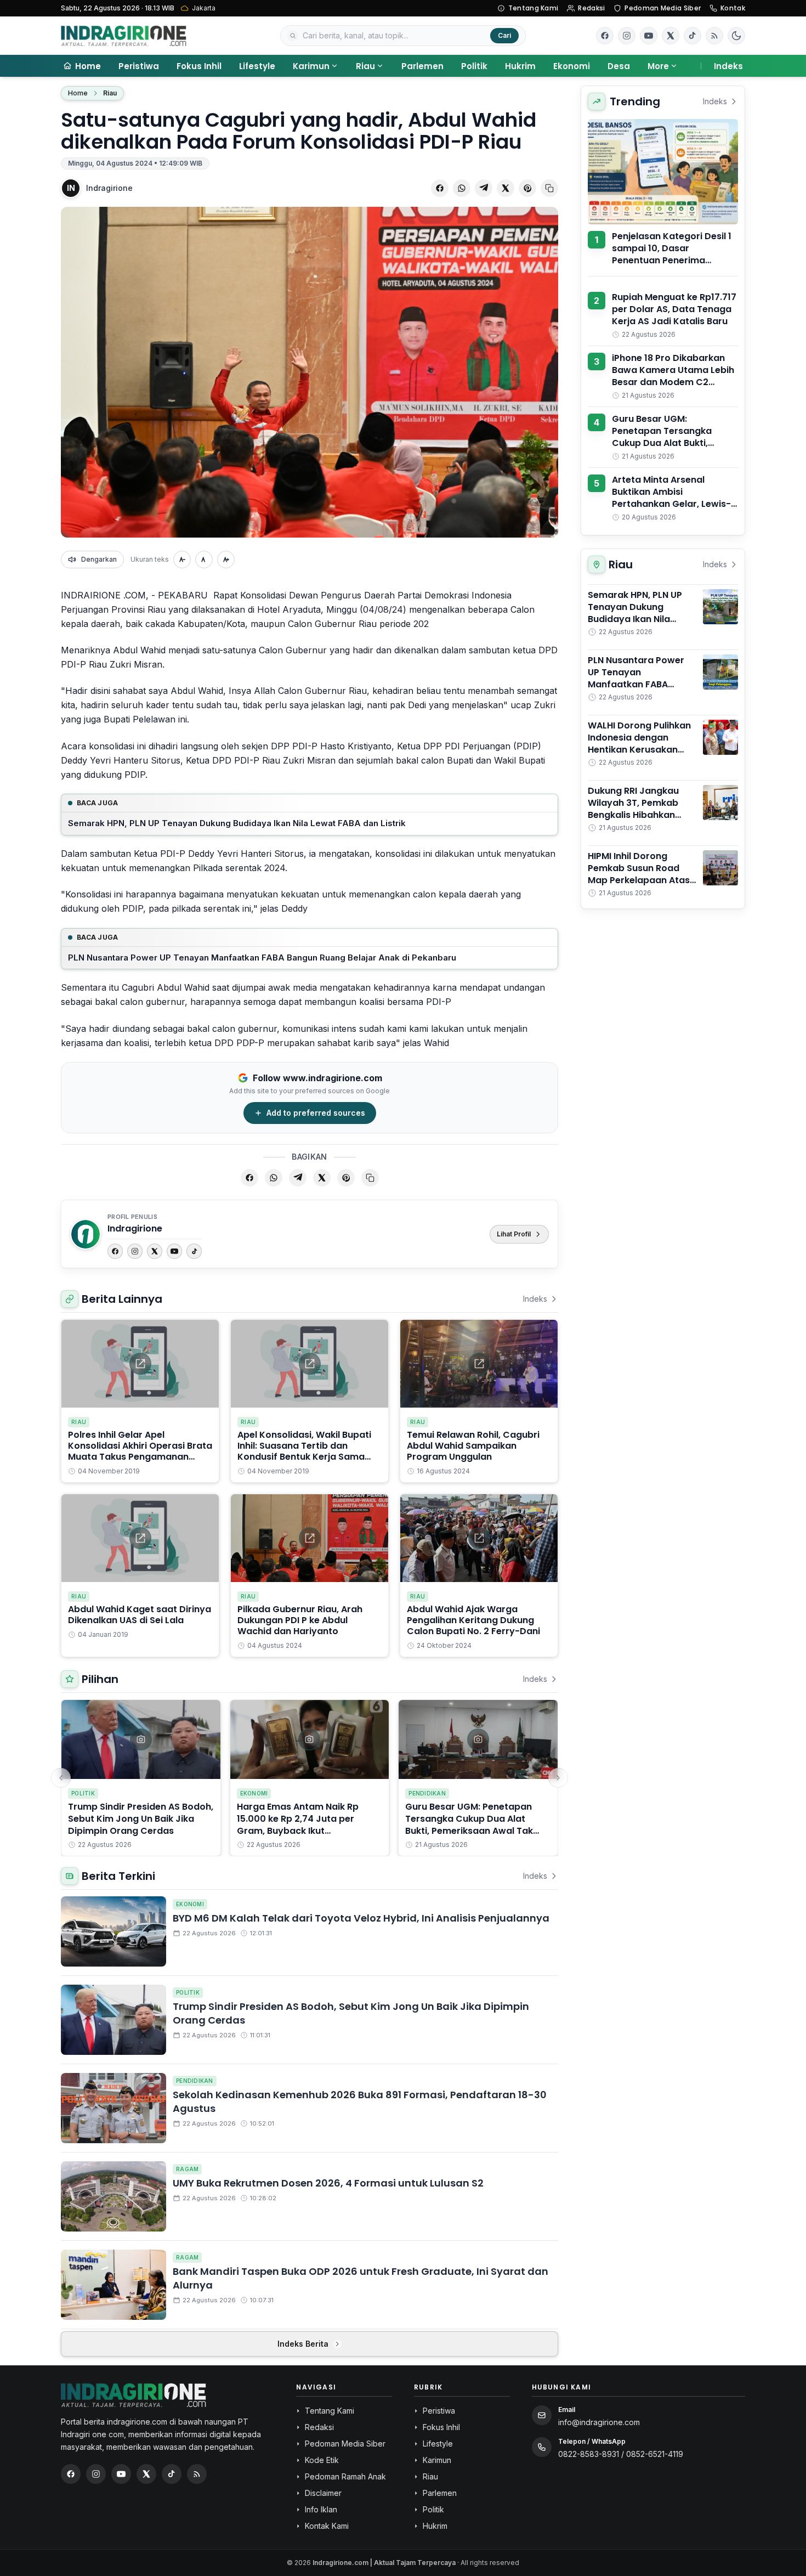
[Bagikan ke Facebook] (440, 188)
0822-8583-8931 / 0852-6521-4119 (621, 2454)
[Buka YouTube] (649, 36)
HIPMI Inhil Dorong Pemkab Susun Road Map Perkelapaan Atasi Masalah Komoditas (640, 874)
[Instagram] (135, 1251)
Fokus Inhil (199, 66)
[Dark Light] (736, 36)
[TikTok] (194, 1251)
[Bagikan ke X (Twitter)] (506, 188)
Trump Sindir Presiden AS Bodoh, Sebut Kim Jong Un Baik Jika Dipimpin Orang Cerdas (141, 1819)
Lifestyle (257, 66)
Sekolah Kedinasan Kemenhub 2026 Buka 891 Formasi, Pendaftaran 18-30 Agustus (360, 2102)
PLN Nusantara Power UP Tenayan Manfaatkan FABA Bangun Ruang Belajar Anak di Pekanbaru (262, 957)
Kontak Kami (327, 2526)
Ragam (187, 2169)
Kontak (733, 8)
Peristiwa (139, 66)
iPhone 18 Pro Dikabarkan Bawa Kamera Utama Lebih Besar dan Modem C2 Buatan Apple (673, 376)
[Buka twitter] (671, 36)
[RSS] (714, 36)
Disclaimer (323, 2493)
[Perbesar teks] (226, 560)
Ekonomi (572, 66)
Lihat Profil (514, 1234)
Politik (474, 66)
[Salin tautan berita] (549, 188)
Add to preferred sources (316, 1113)
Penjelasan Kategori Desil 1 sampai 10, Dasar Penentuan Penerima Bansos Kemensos (672, 254)
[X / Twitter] (146, 2474)
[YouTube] (174, 1251)
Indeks (728, 66)
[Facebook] (605, 36)
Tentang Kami (533, 8)
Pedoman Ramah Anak (345, 2476)
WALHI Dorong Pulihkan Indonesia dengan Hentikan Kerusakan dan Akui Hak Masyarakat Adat (639, 750)
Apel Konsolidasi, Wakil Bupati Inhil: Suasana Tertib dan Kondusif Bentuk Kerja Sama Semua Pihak (304, 1451)
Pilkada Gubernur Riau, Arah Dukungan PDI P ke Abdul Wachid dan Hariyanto (300, 1620)
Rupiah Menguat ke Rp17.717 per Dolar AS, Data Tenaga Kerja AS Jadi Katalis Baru (674, 309)
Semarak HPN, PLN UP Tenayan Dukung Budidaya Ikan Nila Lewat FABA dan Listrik (237, 823)
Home (78, 93)
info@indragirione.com (599, 2422)
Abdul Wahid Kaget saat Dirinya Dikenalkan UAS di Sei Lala (140, 1615)
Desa (619, 66)
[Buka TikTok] (693, 36)
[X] (155, 1251)
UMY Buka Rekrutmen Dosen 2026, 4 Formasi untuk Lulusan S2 (328, 2183)
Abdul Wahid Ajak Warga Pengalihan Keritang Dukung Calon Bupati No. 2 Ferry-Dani (473, 1620)
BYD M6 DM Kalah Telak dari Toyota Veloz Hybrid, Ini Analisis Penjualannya (361, 1918)
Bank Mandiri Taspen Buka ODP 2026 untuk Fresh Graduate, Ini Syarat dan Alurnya (361, 2278)
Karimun (311, 66)
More (658, 66)
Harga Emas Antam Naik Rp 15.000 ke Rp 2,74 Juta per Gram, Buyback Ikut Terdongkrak (298, 1825)
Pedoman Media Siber (663, 8)
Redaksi (591, 8)
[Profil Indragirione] (86, 1234)
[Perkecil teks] (182, 560)
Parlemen (422, 66)
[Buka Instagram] (627, 36)
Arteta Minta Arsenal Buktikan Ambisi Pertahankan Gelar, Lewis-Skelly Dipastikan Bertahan (672, 498)
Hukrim (520, 66)
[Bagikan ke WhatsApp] (462, 188)
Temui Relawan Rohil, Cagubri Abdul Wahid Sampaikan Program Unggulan (473, 1446)
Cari (504, 35)
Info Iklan (321, 2509)
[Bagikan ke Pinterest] (527, 188)
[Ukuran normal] (204, 560)
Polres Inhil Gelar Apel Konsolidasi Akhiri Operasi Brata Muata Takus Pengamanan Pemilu (140, 1451)
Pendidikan (427, 1793)
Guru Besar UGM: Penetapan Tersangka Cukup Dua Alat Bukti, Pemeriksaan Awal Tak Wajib (469, 1825)
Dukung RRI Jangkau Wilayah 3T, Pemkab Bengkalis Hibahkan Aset (633, 809)
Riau (365, 66)
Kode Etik (322, 2460)
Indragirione (109, 188)
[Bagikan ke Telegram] (484, 188)
